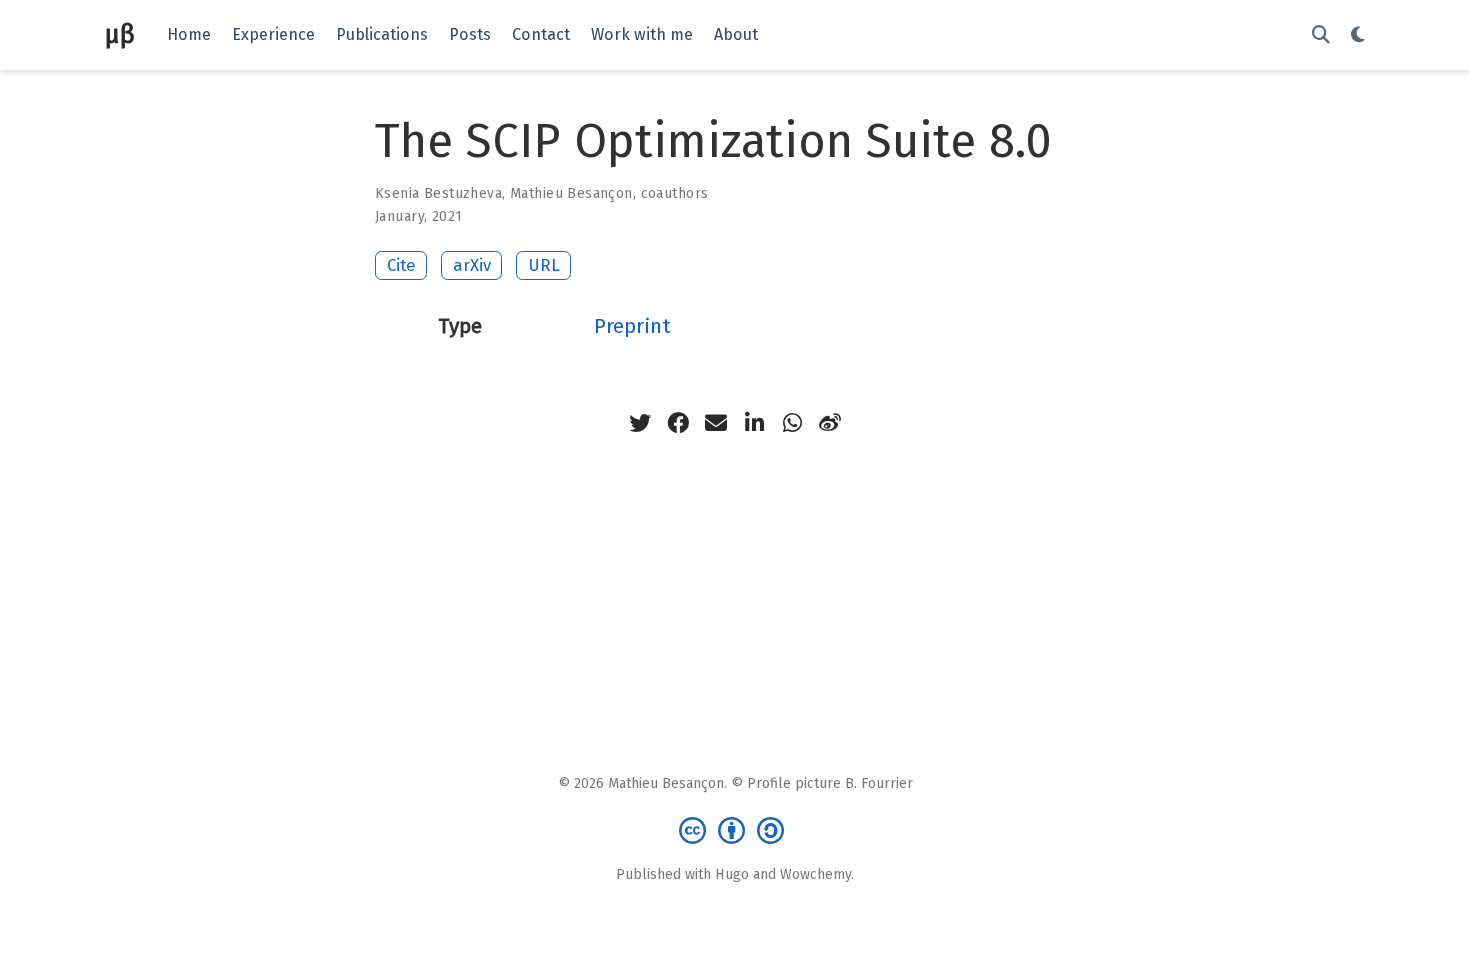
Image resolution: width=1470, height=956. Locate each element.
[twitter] (640, 423)
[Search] (1321, 35)
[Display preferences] (1358, 35)
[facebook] (678, 423)
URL (544, 265)
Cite (401, 265)
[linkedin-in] (754, 423)
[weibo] (830, 423)
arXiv (472, 265)
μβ (120, 34)
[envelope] (716, 423)
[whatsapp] (792, 423)
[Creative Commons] (735, 829)
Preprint (632, 326)
